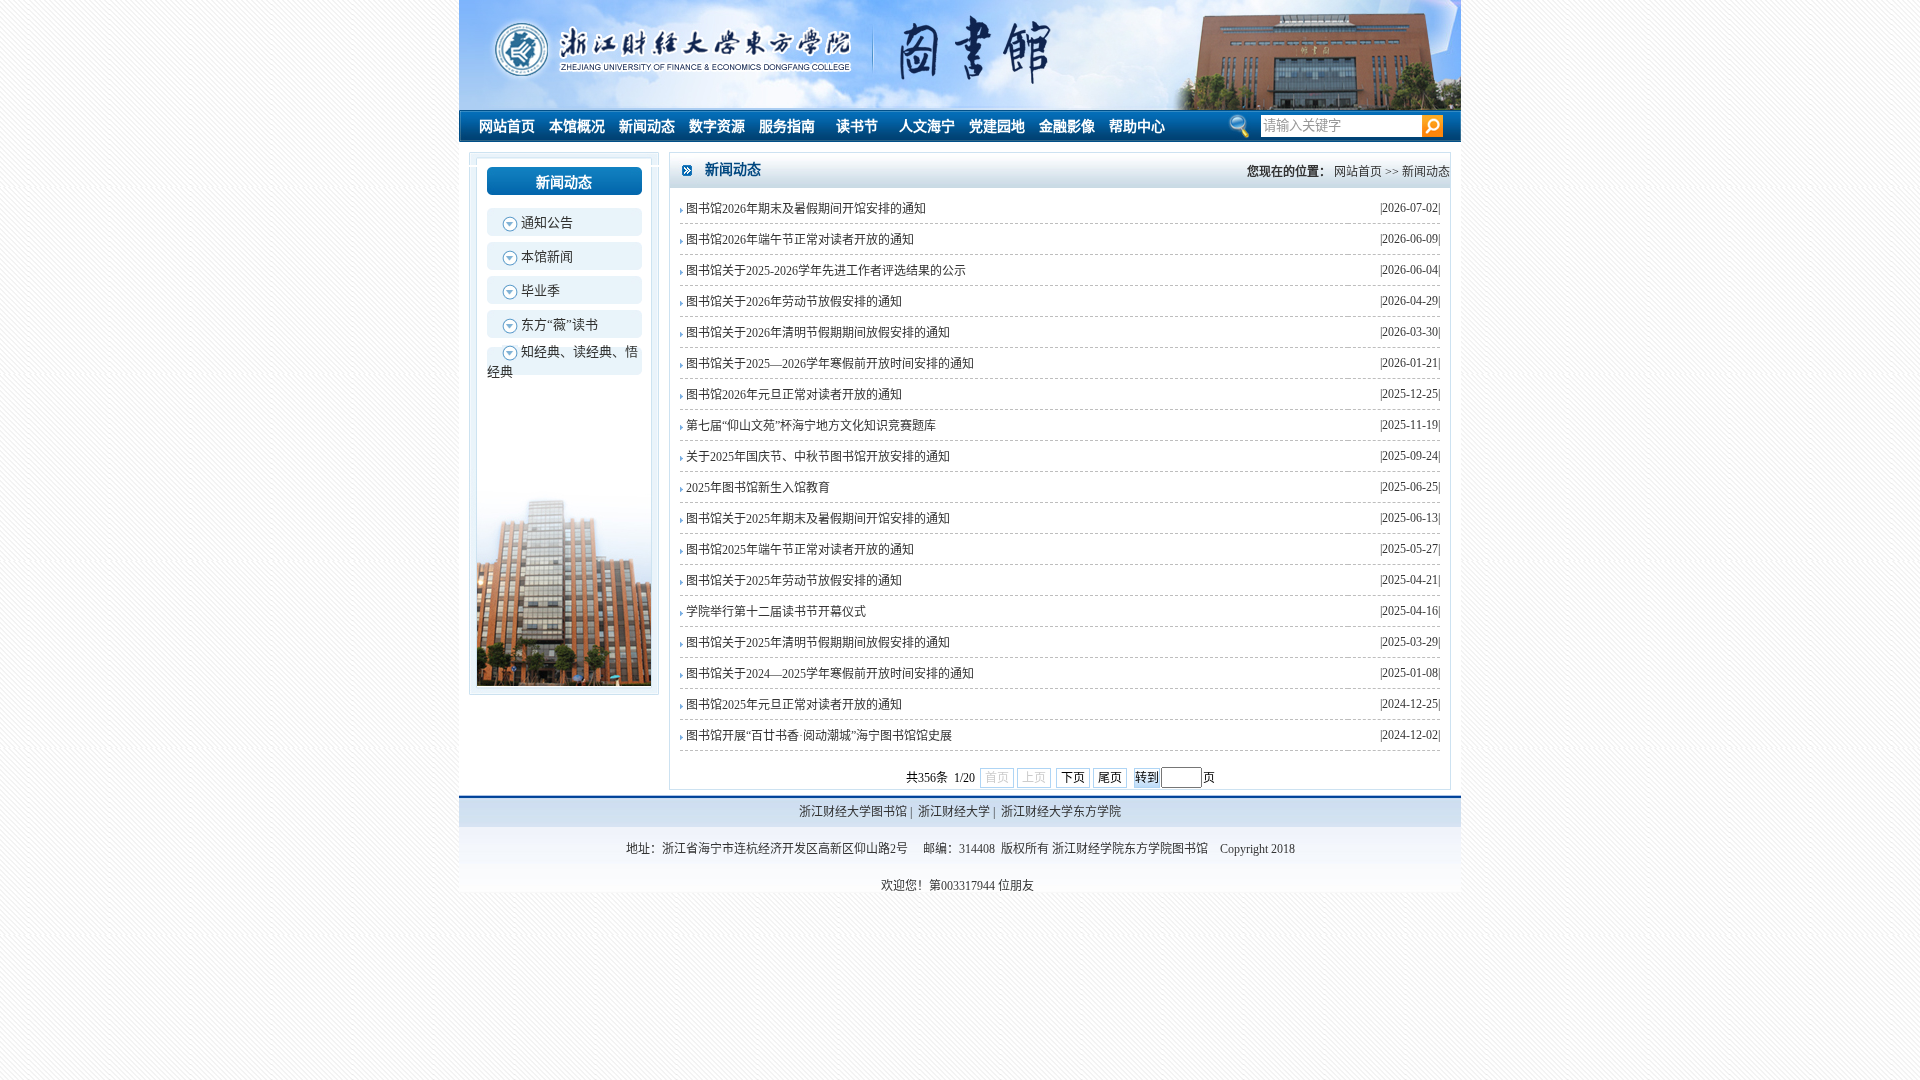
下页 (1073, 778)
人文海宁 (927, 126)
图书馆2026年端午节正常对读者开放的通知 (800, 240)
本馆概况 (577, 126)
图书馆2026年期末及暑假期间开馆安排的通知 (806, 209)
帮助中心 (1137, 126)
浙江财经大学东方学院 (1061, 812)
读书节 (857, 126)
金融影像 (1067, 126)
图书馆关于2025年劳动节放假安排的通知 (794, 581)
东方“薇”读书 (559, 324)
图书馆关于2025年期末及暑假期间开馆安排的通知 (818, 519)
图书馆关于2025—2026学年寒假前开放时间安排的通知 (830, 364)
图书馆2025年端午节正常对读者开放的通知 (800, 550)
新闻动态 (647, 126)
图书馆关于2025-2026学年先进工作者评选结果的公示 (826, 271)
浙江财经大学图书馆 (853, 812)
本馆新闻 (547, 256)
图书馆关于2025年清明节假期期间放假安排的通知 (818, 643)
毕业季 (540, 290)
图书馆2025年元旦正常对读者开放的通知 (794, 705)
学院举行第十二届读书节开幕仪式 (776, 612)
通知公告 (547, 222)
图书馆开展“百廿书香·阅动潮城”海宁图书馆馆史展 (819, 736)
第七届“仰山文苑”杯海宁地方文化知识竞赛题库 (811, 426)
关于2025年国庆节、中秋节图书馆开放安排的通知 (818, 457)
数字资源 (717, 126)
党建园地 (997, 126)
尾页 (1110, 778)
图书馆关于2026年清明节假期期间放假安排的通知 (818, 333)
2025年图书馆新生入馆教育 (758, 488)
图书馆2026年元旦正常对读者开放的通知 (794, 395)
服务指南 (787, 126)
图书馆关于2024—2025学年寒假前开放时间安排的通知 (830, 674)
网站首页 (507, 126)
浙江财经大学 (954, 812)
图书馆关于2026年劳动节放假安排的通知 (794, 302)
